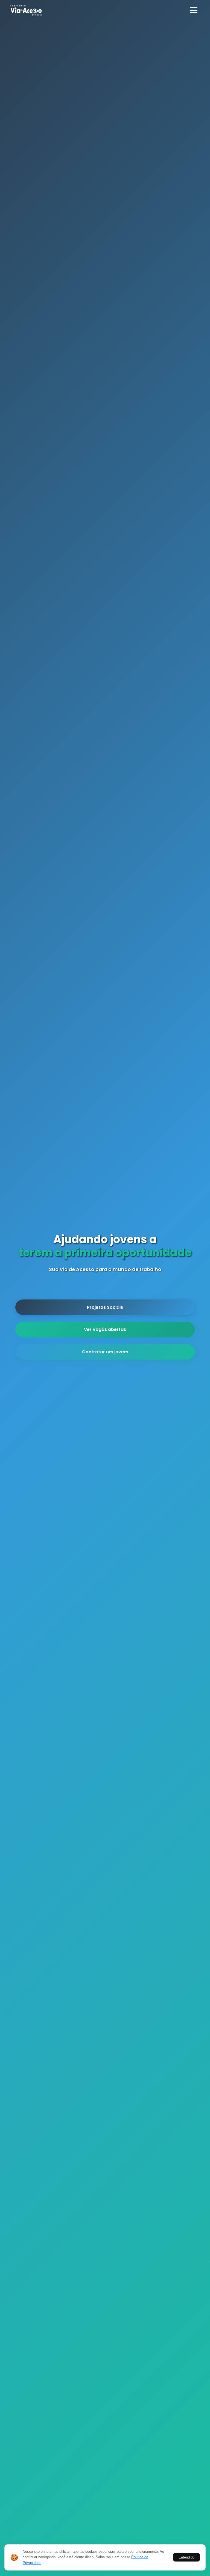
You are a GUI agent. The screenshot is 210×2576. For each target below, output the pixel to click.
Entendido (186, 2557)
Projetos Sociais (105, 1301)
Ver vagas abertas (105, 1323)
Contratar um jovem (105, 1345)
